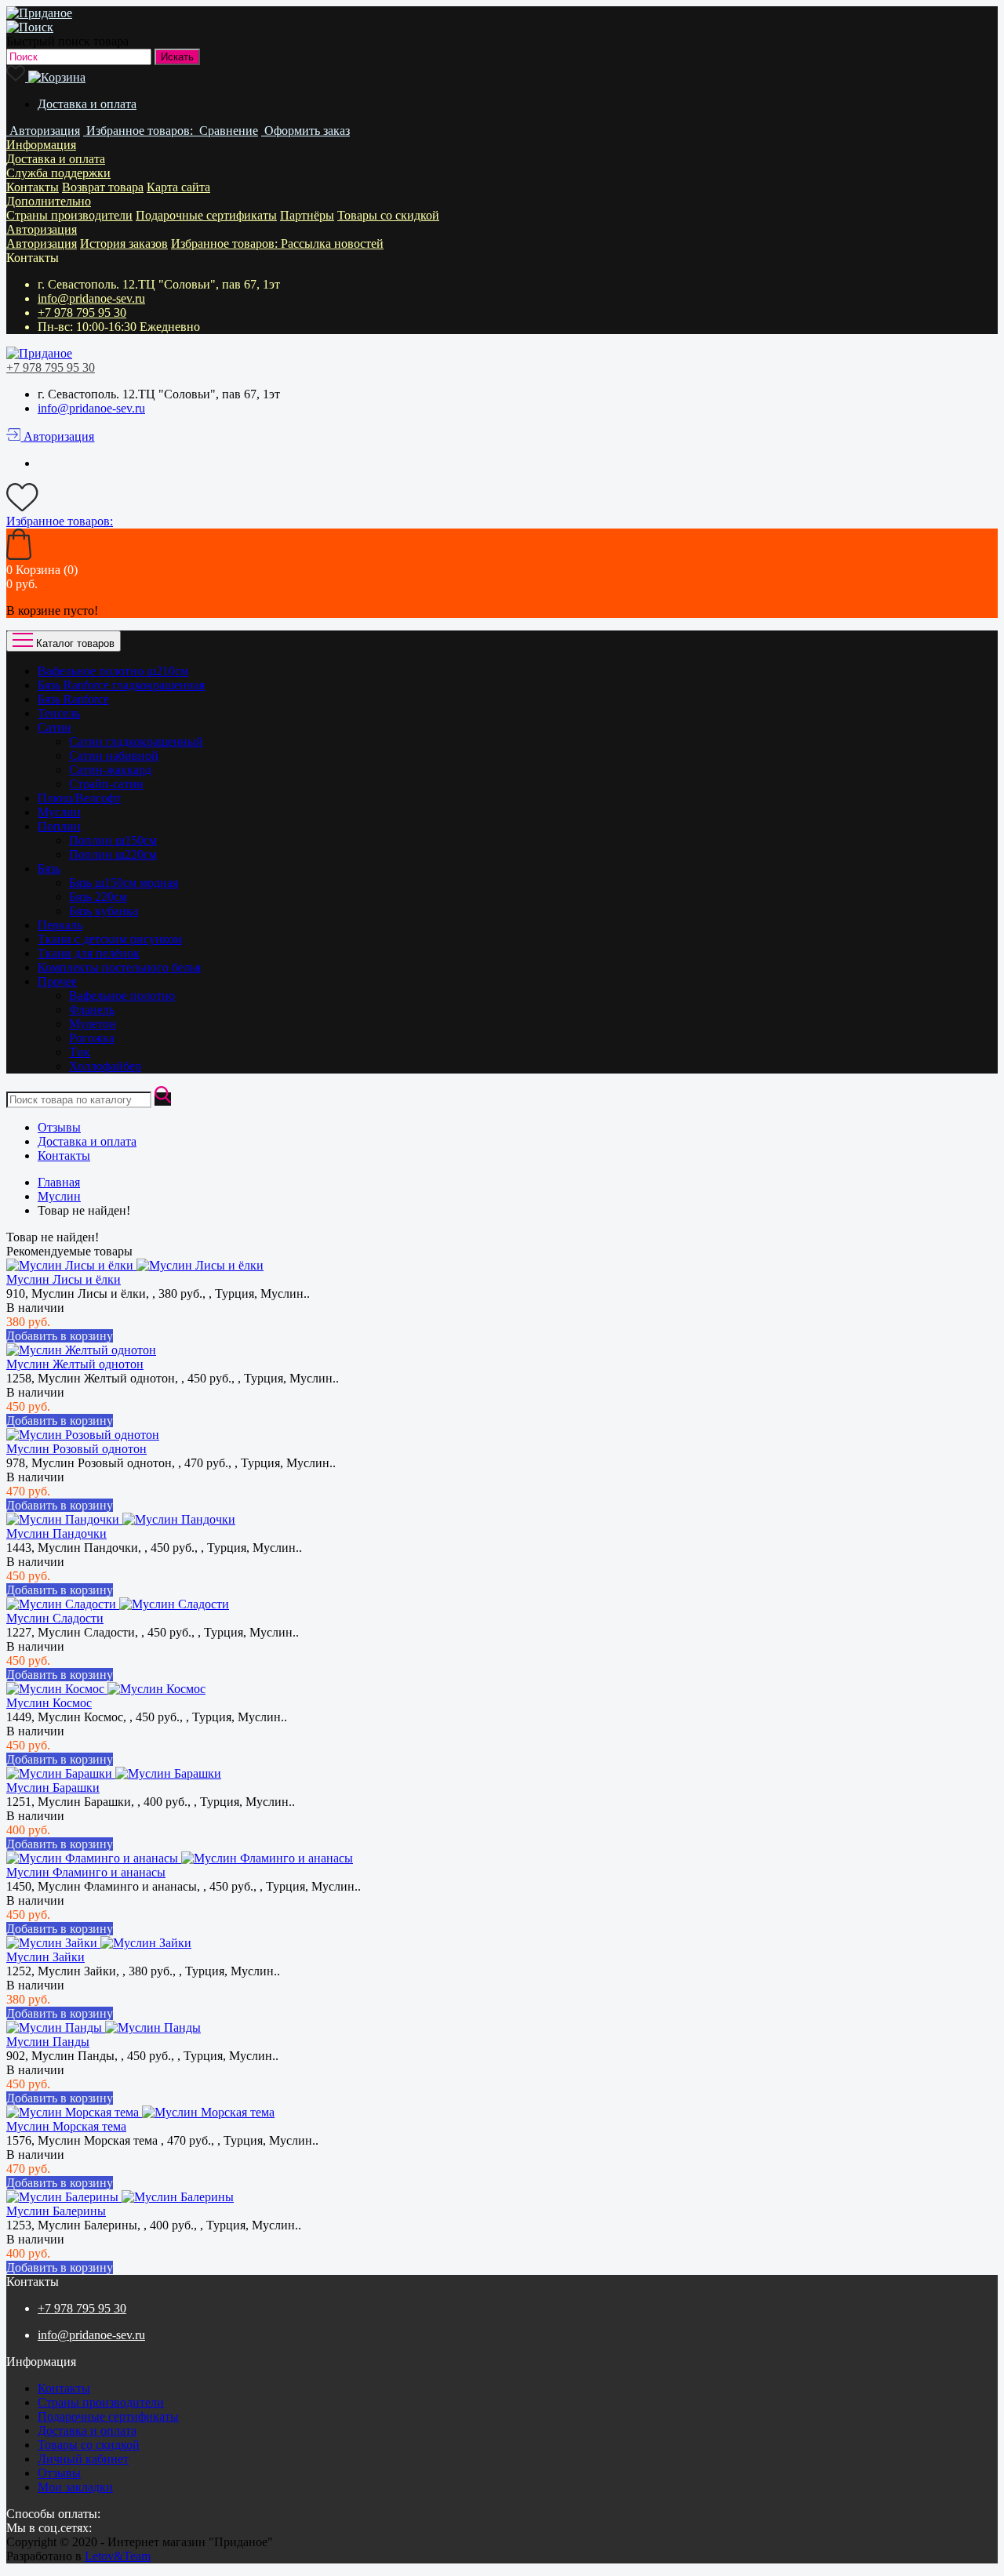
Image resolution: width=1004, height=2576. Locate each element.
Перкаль (60, 925)
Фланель (92, 1010)
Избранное (226, 243)
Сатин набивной (114, 756)
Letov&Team (118, 2556)
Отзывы (59, 1127)
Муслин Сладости (55, 1618)
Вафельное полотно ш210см (113, 671)
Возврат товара (103, 187)
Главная (59, 1182)
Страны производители (69, 215)
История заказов (124, 243)
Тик (80, 1052)
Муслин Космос (49, 1703)
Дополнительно (49, 201)
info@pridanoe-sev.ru (91, 298)
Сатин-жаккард (110, 770)
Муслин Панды (48, 2042)
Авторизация (42, 229)
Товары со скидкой (388, 215)
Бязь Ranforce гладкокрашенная (121, 685)
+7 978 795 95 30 (82, 312)
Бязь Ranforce (73, 699)
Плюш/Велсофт (79, 798)
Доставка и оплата (87, 104)
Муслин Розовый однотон (76, 1449)
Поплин (59, 826)
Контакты (33, 187)
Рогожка (92, 1038)
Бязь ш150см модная (124, 883)
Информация (41, 145)
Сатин (55, 727)
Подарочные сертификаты (206, 215)
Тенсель (59, 713)
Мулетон (93, 1024)
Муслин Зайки (45, 1957)
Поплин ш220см (113, 854)
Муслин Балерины (56, 2211)
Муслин (59, 812)
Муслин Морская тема (66, 2126)
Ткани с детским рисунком (110, 939)
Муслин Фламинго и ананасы (86, 1872)
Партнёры (307, 215)
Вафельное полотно (122, 996)
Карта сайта (178, 187)
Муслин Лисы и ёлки (64, 1279)
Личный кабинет (83, 2459)
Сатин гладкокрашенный (136, 741)
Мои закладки (75, 2487)
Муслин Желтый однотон (75, 1364)
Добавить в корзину (60, 1336)
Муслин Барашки (53, 1788)
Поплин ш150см (113, 840)
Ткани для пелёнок (89, 953)
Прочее (57, 981)
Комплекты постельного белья (119, 967)
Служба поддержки (58, 173)
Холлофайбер (105, 1066)
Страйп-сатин (106, 784)
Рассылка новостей (332, 243)
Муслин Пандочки (56, 1533)
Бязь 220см (98, 897)
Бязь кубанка (104, 911)
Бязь (49, 868)
